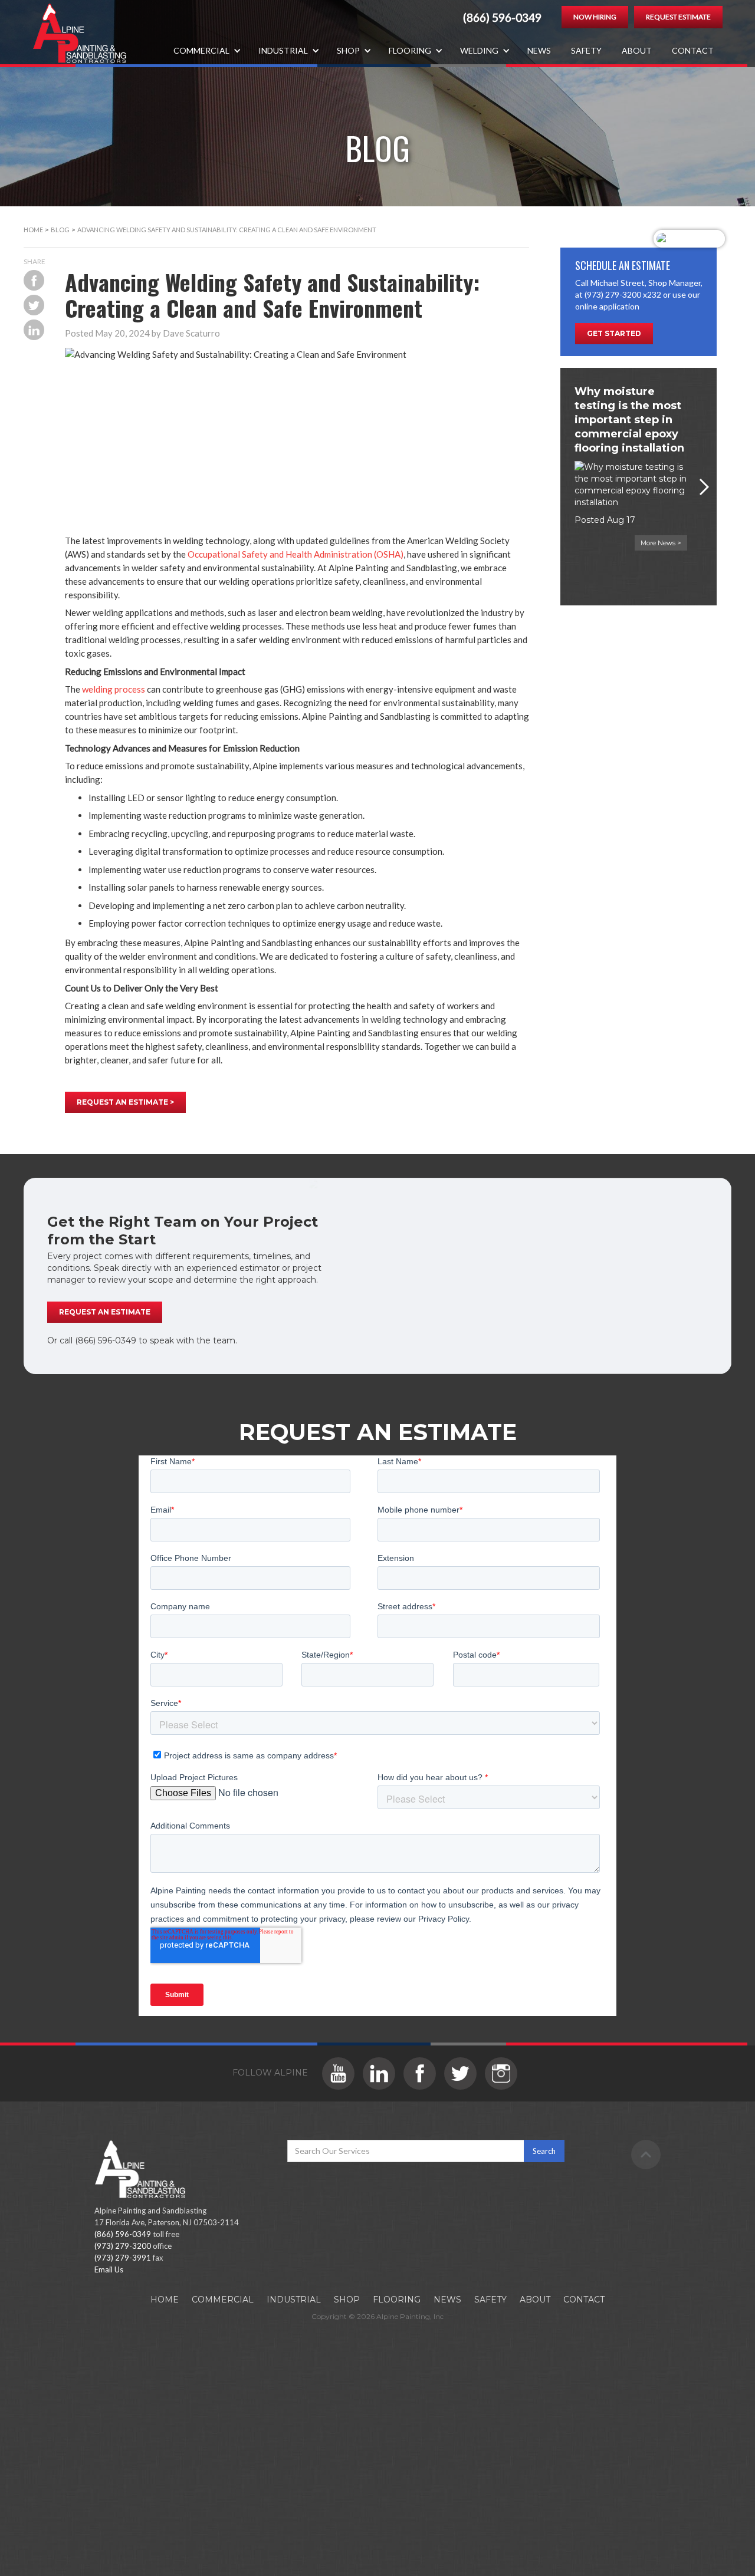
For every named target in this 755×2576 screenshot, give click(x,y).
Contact (693, 50)
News (539, 50)
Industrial (294, 2300)
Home (33, 230)
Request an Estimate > (125, 1102)
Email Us (109, 2269)
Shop (347, 2300)
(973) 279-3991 (123, 2258)
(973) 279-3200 (123, 2246)
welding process (114, 689)
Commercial (223, 2300)
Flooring (397, 2300)
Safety (586, 50)
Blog (60, 230)
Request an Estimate (105, 1312)
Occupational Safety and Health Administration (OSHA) (296, 554)
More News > (661, 543)
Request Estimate (678, 17)
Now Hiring (595, 17)
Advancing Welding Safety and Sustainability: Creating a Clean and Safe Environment (227, 230)
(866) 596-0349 (502, 18)
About (637, 50)
